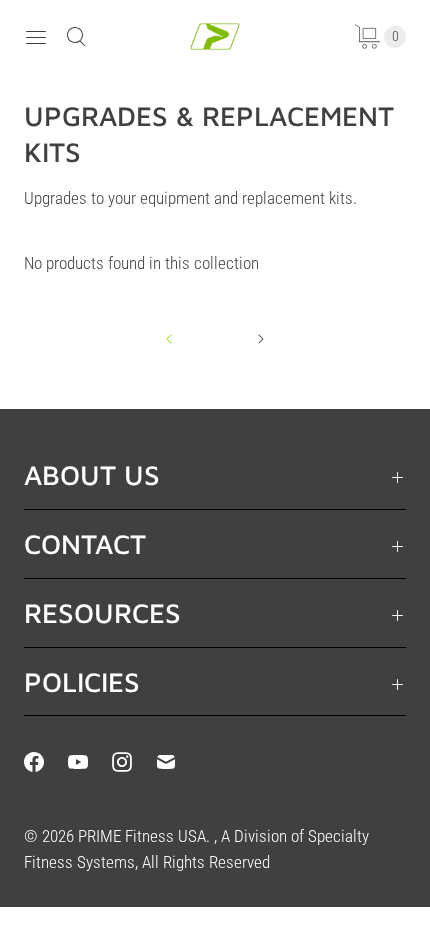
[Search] (76, 37)
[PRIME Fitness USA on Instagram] (134, 762)
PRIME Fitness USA (142, 836)
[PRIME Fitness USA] (215, 36)
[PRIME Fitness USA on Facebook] (46, 762)
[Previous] (169, 339)
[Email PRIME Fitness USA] (178, 762)
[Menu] (36, 37)
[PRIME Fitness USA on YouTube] (90, 762)
